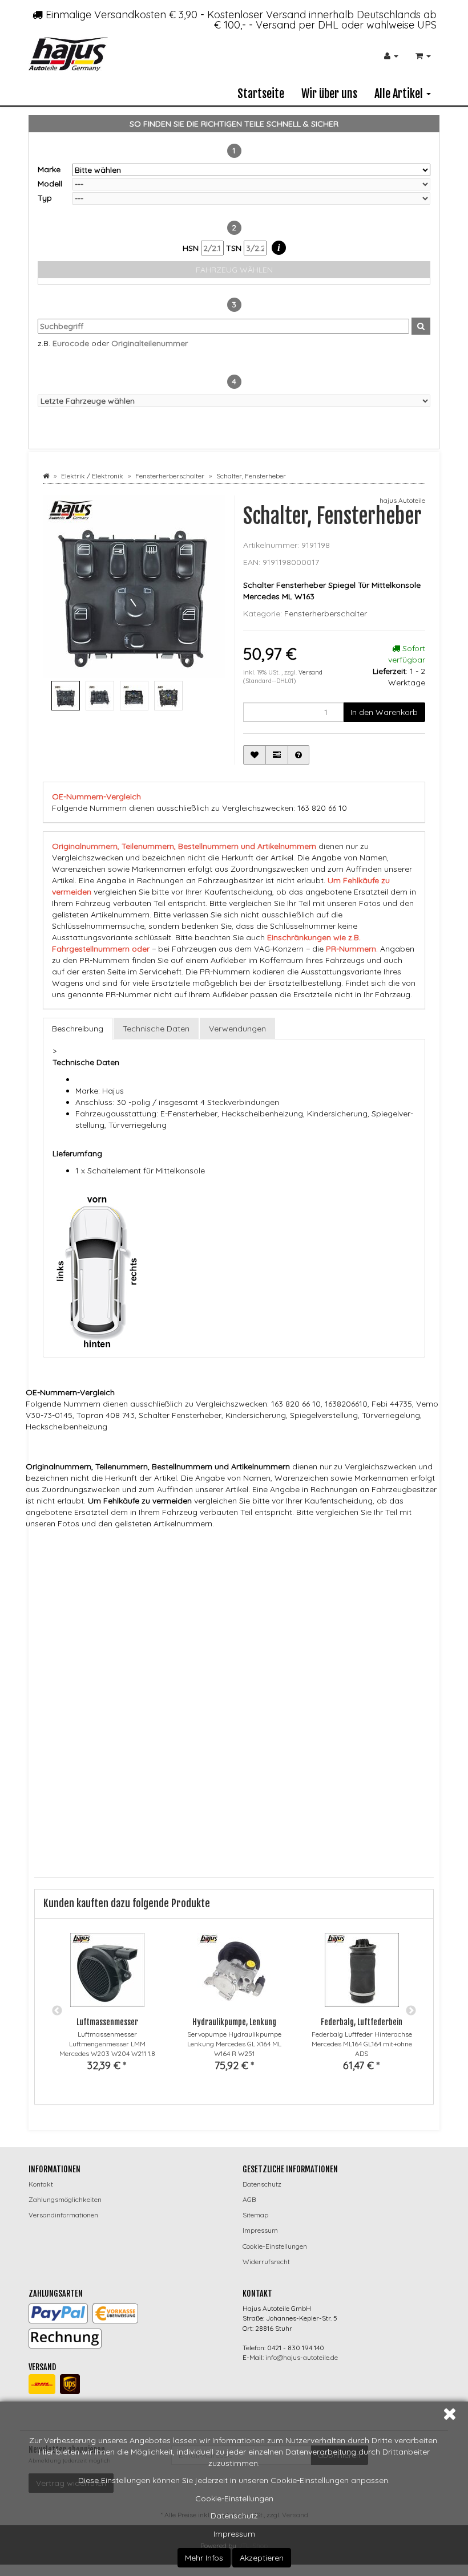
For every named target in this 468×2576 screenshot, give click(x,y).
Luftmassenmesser (107, 2022)
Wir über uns (329, 94)
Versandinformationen (63, 2215)
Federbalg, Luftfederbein (362, 2022)
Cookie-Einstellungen (234, 2498)
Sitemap (255, 2215)
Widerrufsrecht (266, 2262)
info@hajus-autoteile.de (302, 2357)
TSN (235, 248)
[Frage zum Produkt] (298, 755)
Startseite (261, 94)
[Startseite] (46, 476)
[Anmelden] (391, 56)
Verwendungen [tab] (237, 1029)
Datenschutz (234, 2516)
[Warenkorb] (423, 56)
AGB (249, 2199)
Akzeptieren (262, 2558)
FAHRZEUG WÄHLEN (234, 270)
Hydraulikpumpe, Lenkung (234, 2022)
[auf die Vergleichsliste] (277, 755)
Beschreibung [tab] (78, 1029)
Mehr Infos (204, 2558)
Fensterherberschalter (326, 613)
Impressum (234, 2534)
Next (411, 2011)
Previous (57, 2011)
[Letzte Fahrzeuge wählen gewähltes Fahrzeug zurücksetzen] (234, 401)
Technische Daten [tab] (156, 1029)
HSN (192, 248)
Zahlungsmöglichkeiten (65, 2199)
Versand (310, 672)
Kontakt (41, 2184)
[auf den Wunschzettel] (255, 755)
